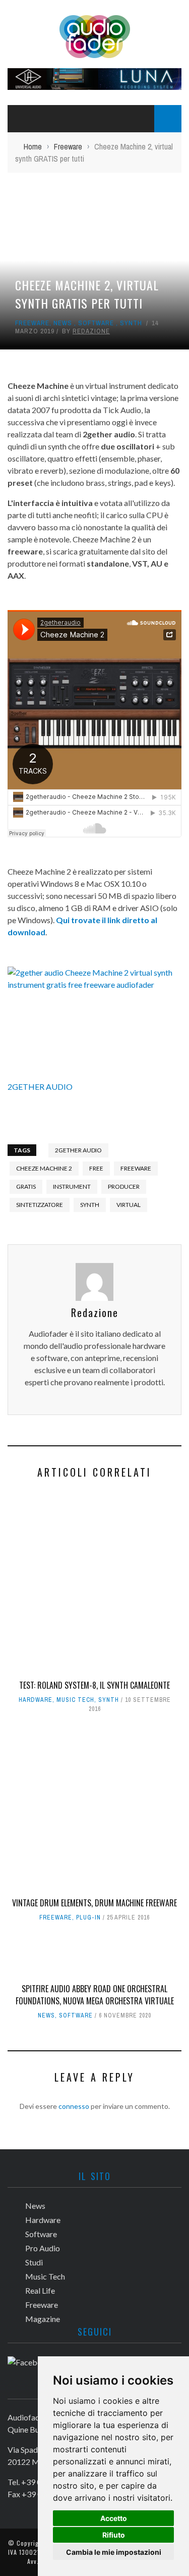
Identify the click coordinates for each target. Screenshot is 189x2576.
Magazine (43, 2319)
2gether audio (78, 1150)
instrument (72, 1186)
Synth (131, 323)
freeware (136, 1168)
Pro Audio (43, 2248)
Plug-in (88, 1917)
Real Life (40, 2290)
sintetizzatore (40, 1205)
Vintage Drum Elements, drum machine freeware (94, 1903)
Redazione (91, 331)
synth (90, 1205)
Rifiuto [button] (114, 2535)
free (96, 1168)
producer (124, 1186)
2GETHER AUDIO (40, 1087)
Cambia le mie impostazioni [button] (114, 2552)
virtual (129, 1205)
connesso (74, 2106)
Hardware (36, 1700)
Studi (34, 2262)
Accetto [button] (114, 2518)
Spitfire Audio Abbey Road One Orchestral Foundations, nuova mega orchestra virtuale (95, 1995)
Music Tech (75, 1700)
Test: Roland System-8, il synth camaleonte (94, 1685)
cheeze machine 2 (44, 1168)
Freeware (32, 323)
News (63, 323)
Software (96, 323)
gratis (26, 1186)
